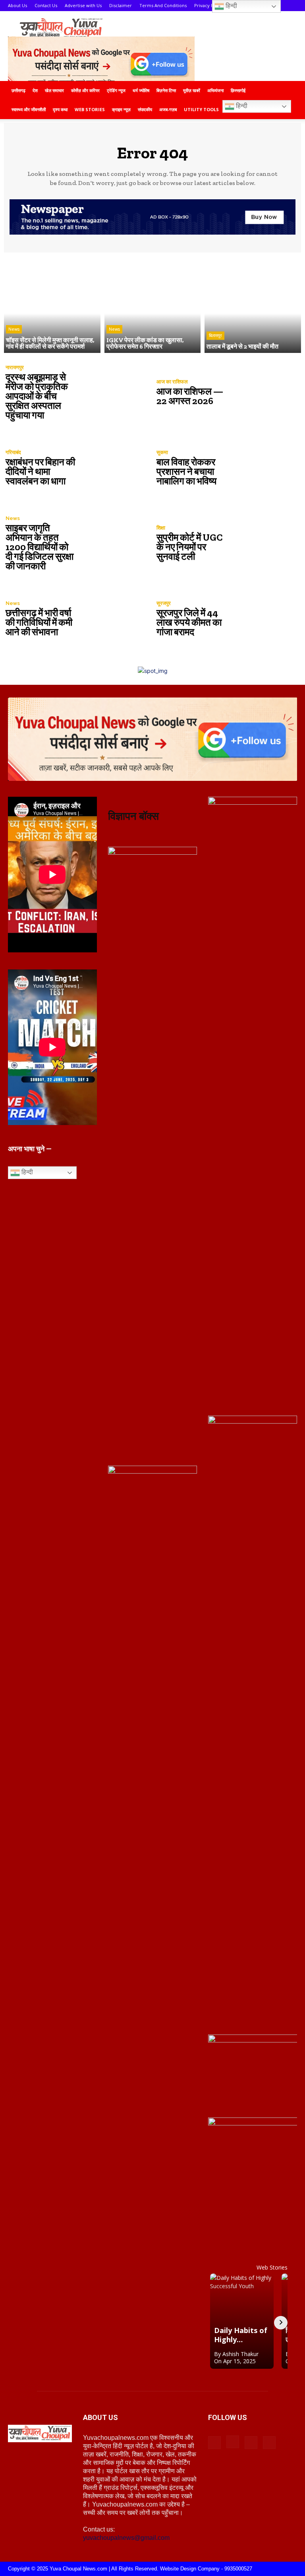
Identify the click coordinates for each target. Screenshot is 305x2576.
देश (35, 90)
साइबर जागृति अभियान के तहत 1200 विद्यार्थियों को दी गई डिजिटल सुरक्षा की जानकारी (40, 547)
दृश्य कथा (60, 109)
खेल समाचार (54, 90)
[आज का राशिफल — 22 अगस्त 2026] (264, 393)
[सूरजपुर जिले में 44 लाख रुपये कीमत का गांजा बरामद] (264, 619)
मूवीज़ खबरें (192, 90)
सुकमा (162, 452)
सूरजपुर (164, 603)
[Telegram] (251, 2443)
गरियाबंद (13, 452)
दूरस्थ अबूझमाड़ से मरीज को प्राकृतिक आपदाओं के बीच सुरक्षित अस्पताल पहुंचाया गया (37, 396)
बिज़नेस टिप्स (166, 90)
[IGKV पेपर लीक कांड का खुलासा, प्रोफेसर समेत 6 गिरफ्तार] (153, 305)
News (14, 329)
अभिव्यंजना (215, 90)
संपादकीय (145, 109)
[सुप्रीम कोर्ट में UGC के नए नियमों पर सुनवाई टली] (264, 543)
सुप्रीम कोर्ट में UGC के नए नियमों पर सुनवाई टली (190, 547)
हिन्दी (241, 106)
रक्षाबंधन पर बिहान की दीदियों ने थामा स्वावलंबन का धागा (40, 471)
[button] (288, 91)
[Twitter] (269, 2443)
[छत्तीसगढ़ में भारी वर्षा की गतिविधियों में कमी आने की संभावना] (113, 619)
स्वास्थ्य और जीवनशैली (29, 109)
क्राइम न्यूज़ (121, 109)
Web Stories (90, 109)
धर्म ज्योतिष (141, 90)
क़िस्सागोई (238, 90)
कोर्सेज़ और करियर (85, 90)
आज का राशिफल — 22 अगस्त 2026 (190, 396)
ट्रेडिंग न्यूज (116, 90)
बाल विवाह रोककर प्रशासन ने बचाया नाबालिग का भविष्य (186, 471)
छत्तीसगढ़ (18, 90)
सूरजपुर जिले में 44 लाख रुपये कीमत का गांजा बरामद (189, 622)
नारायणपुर (15, 367)
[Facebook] (214, 2443)
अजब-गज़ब (168, 109)
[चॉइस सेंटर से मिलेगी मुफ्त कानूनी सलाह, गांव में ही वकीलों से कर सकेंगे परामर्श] (52, 305)
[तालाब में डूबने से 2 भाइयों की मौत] (253, 305)
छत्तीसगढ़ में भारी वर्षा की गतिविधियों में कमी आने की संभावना (39, 622)
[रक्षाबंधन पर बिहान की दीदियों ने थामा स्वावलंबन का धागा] (113, 468)
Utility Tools (201, 109)
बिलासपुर (215, 335)
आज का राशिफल (172, 382)
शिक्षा (161, 528)
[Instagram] (233, 2442)
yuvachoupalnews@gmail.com (126, 2538)
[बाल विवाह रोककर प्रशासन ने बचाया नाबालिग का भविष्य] (264, 468)
